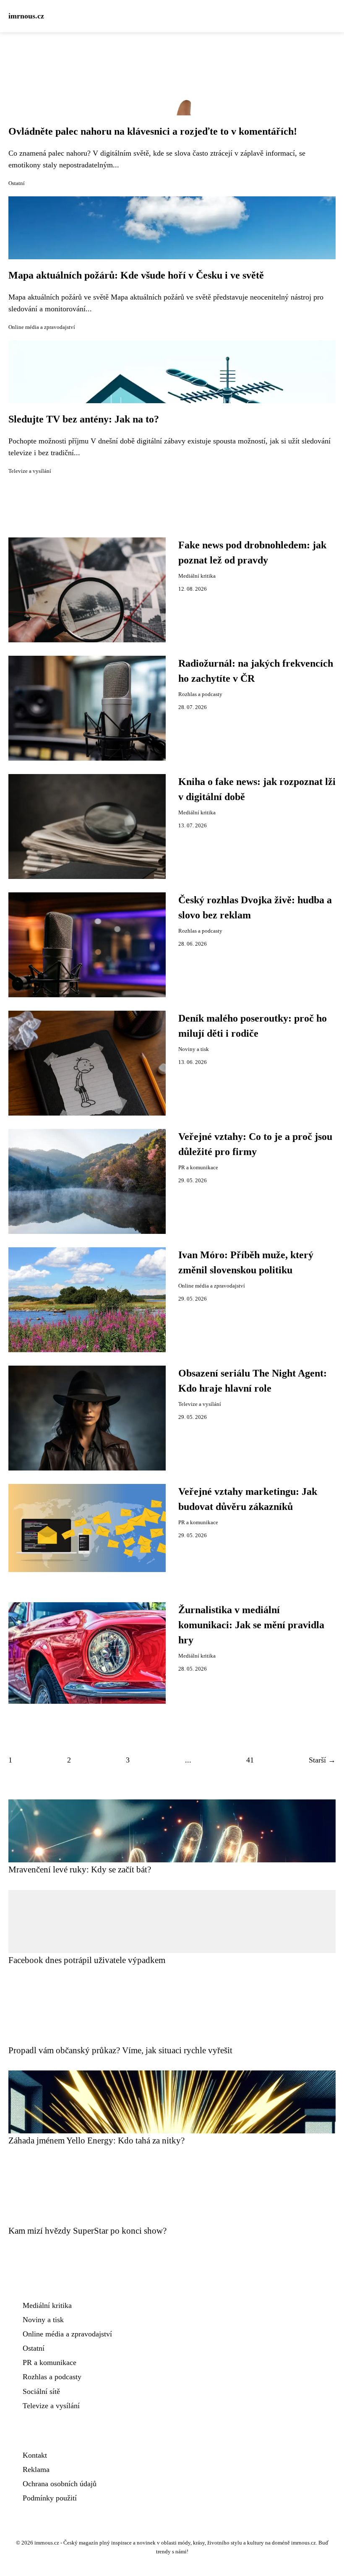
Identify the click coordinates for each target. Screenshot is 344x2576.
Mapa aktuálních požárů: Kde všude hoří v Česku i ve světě (136, 275)
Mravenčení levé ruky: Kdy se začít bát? (80, 1869)
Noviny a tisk (194, 1049)
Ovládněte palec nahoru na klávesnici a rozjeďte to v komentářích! (153, 131)
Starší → (322, 1760)
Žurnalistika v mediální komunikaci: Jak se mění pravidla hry (251, 1625)
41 (250, 1760)
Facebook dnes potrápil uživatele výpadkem (87, 1960)
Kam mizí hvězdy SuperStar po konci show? (87, 2231)
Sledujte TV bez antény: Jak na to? (84, 419)
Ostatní (17, 183)
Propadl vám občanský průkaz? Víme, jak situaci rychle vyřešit (120, 2050)
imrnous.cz (26, 16)
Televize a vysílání (30, 471)
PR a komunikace (198, 1168)
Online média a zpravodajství (42, 327)
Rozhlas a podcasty (200, 694)
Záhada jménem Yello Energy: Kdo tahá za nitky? (96, 2140)
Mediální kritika (197, 576)
